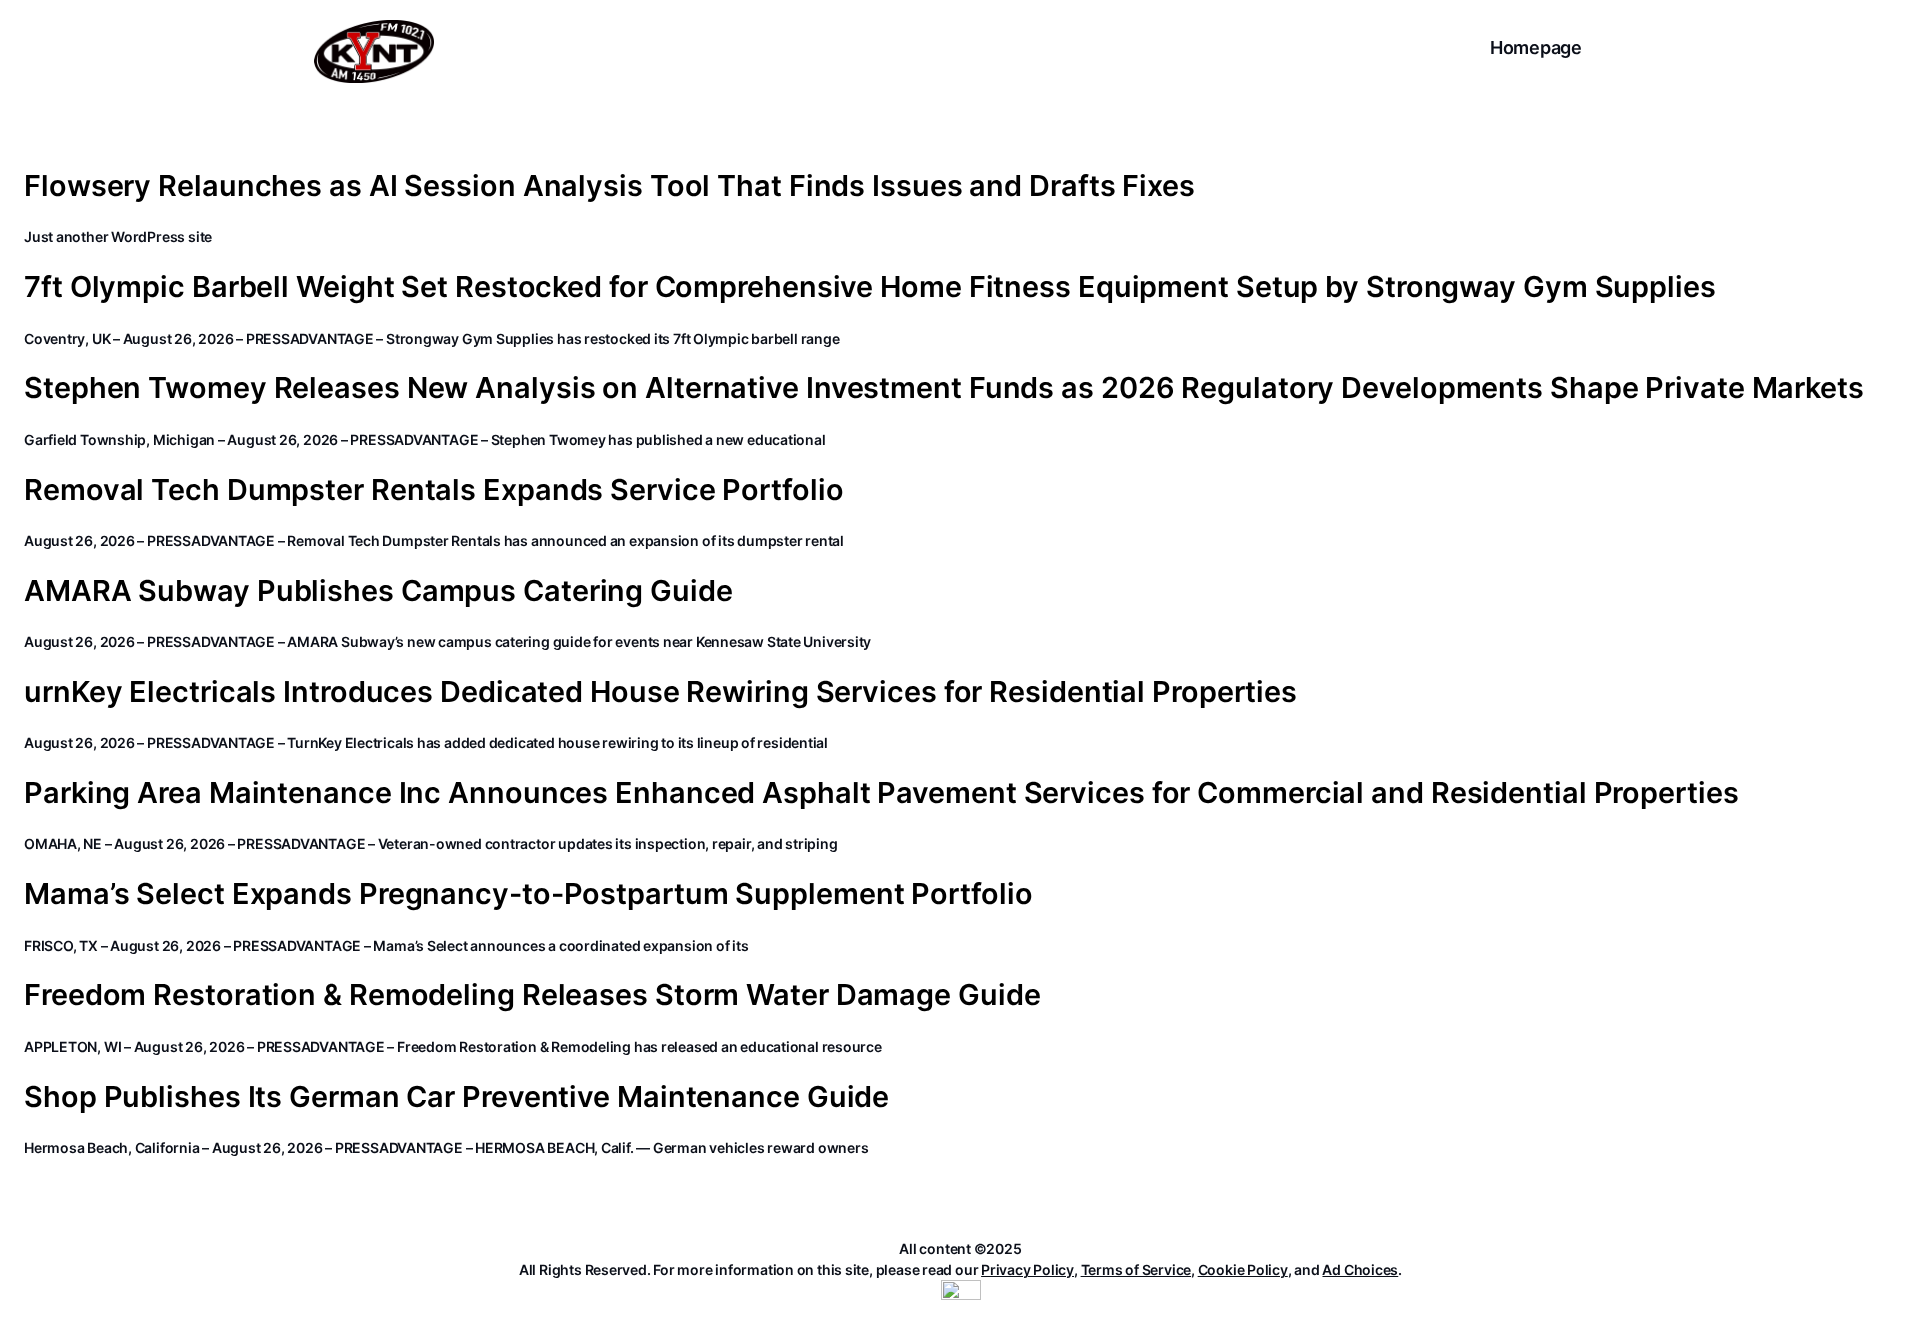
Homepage (1536, 47)
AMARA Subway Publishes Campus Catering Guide (378, 591)
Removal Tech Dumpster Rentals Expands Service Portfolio (434, 490)
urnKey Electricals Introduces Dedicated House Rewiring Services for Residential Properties (660, 692)
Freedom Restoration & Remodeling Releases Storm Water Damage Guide (532, 995)
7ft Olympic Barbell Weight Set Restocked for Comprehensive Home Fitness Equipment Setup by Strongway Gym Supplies (870, 287)
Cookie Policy (1243, 1269)
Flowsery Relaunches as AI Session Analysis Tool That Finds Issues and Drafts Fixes (609, 186)
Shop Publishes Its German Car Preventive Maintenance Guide (456, 1097)
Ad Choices (1360, 1269)
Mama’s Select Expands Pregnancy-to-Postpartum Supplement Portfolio (528, 894)
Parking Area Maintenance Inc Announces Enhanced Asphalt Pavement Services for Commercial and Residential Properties (881, 793)
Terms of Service (1136, 1269)
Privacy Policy (1027, 1269)
